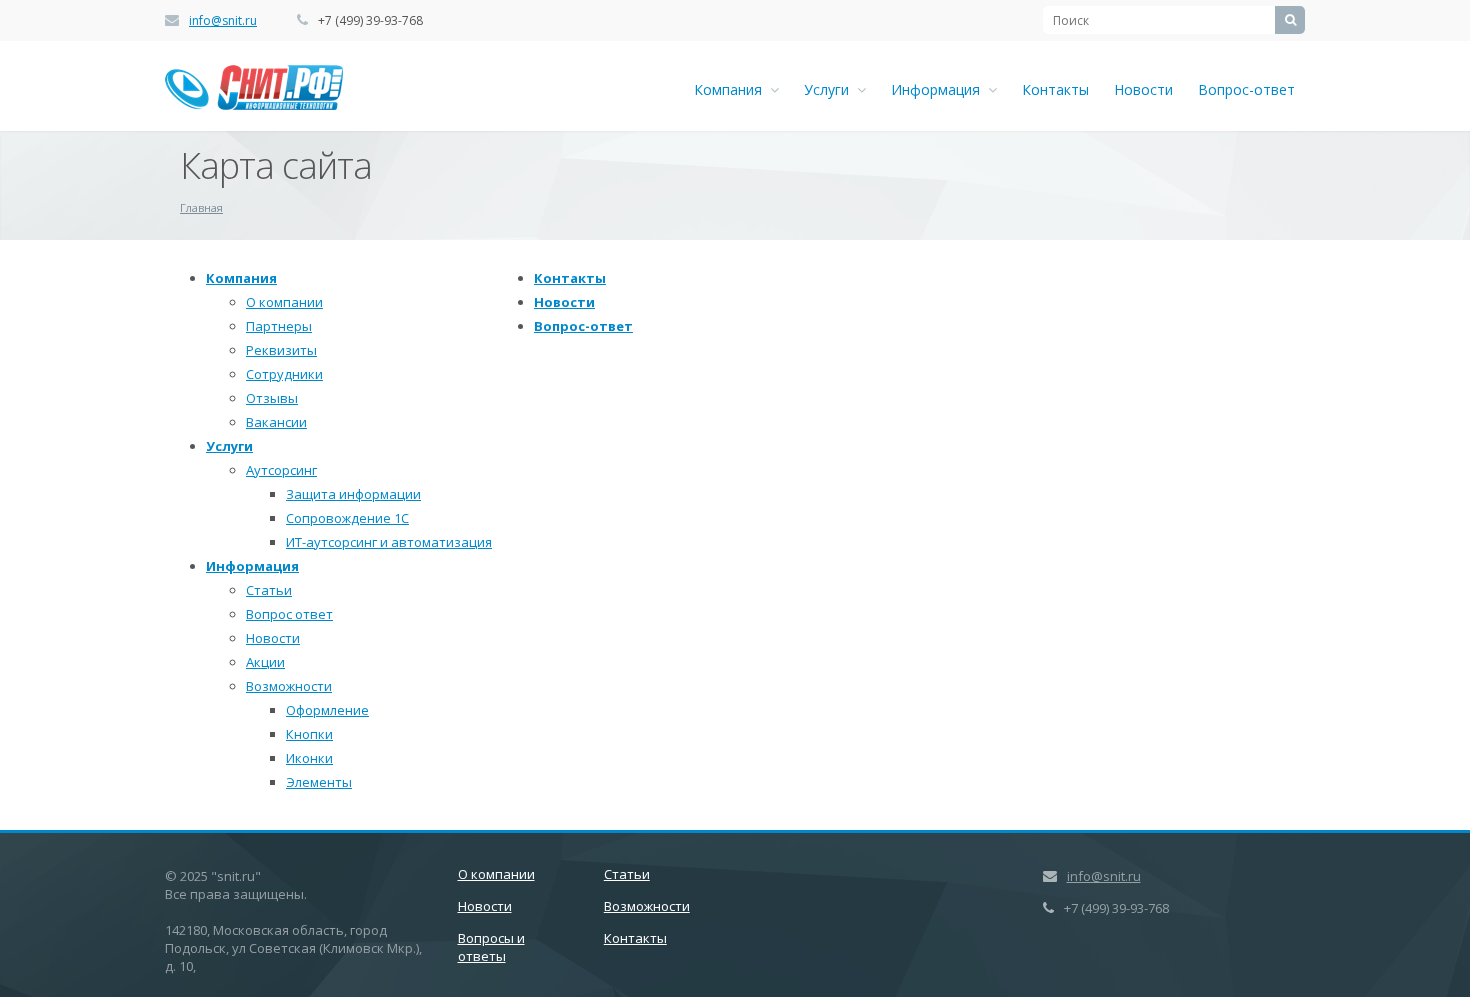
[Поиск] (1290, 20)
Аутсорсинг (281, 470)
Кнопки (309, 734)
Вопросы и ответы (491, 947)
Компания (732, 89)
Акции (265, 662)
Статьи (269, 590)
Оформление (327, 710)
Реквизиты (281, 350)
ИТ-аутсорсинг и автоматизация (389, 542)
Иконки (309, 758)
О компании (284, 302)
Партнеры (279, 326)
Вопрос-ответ (1246, 89)
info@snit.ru (223, 20)
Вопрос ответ (289, 614)
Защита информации (353, 494)
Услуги (830, 89)
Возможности (289, 686)
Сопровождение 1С (347, 518)
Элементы (319, 782)
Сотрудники (284, 374)
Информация (939, 89)
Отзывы (272, 398)
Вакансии (276, 422)
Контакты (1055, 89)
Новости (1143, 89)
